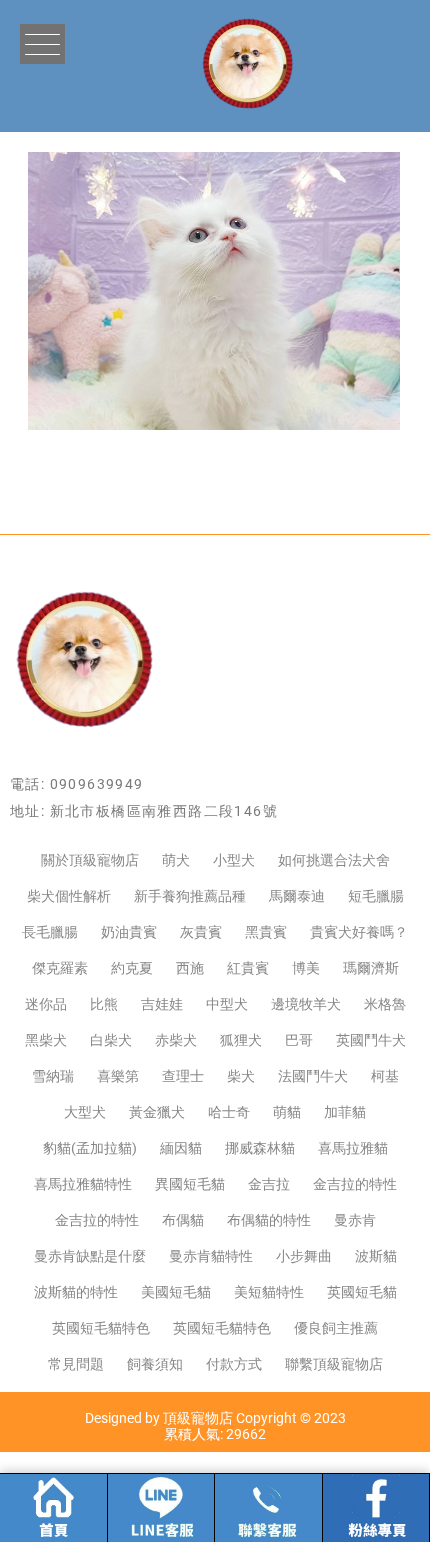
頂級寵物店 (198, 1418)
